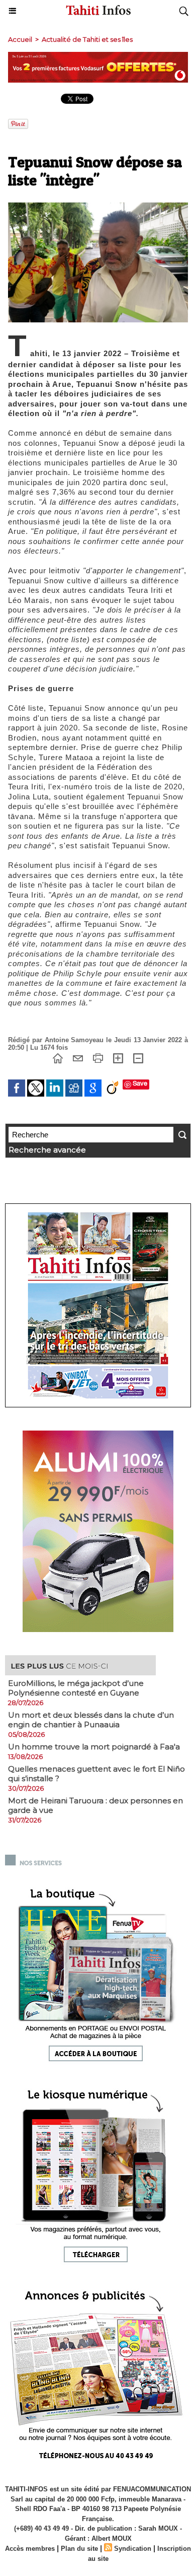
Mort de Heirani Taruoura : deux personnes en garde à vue (95, 1805)
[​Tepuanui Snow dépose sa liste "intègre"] (98, 207)
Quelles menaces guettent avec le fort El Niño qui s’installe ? (96, 1774)
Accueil (20, 39)
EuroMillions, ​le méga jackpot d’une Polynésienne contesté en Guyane (76, 1688)
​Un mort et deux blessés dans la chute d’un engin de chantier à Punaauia (91, 1720)
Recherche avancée (47, 1150)
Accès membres (30, 2549)
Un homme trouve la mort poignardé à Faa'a (94, 1747)
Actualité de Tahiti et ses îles (87, 39)
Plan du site (79, 2549)
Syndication (133, 2549)
